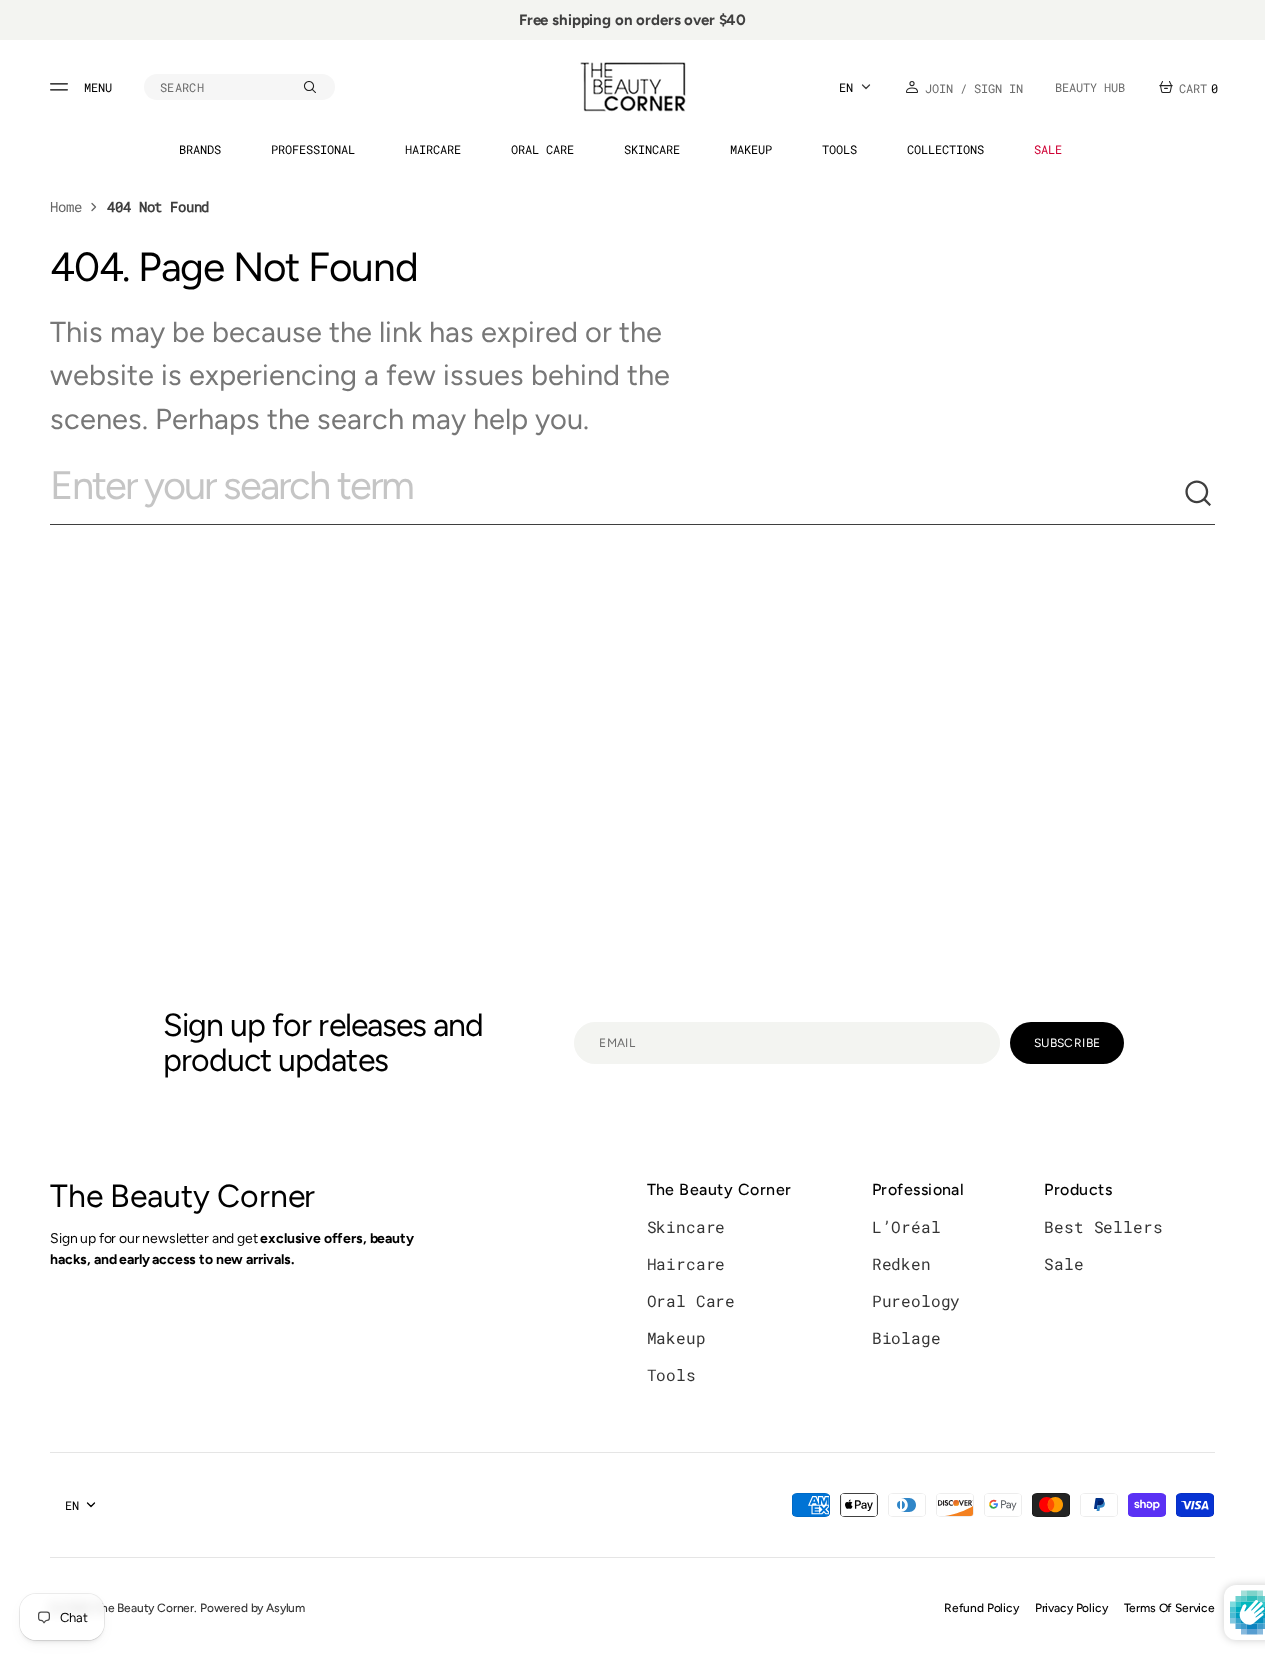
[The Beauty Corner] (633, 87)
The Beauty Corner (144, 1608)
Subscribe (1067, 1043)
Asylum (285, 1608)
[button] (239, 87)
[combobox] (616, 494)
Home (65, 206)
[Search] (1199, 494)
